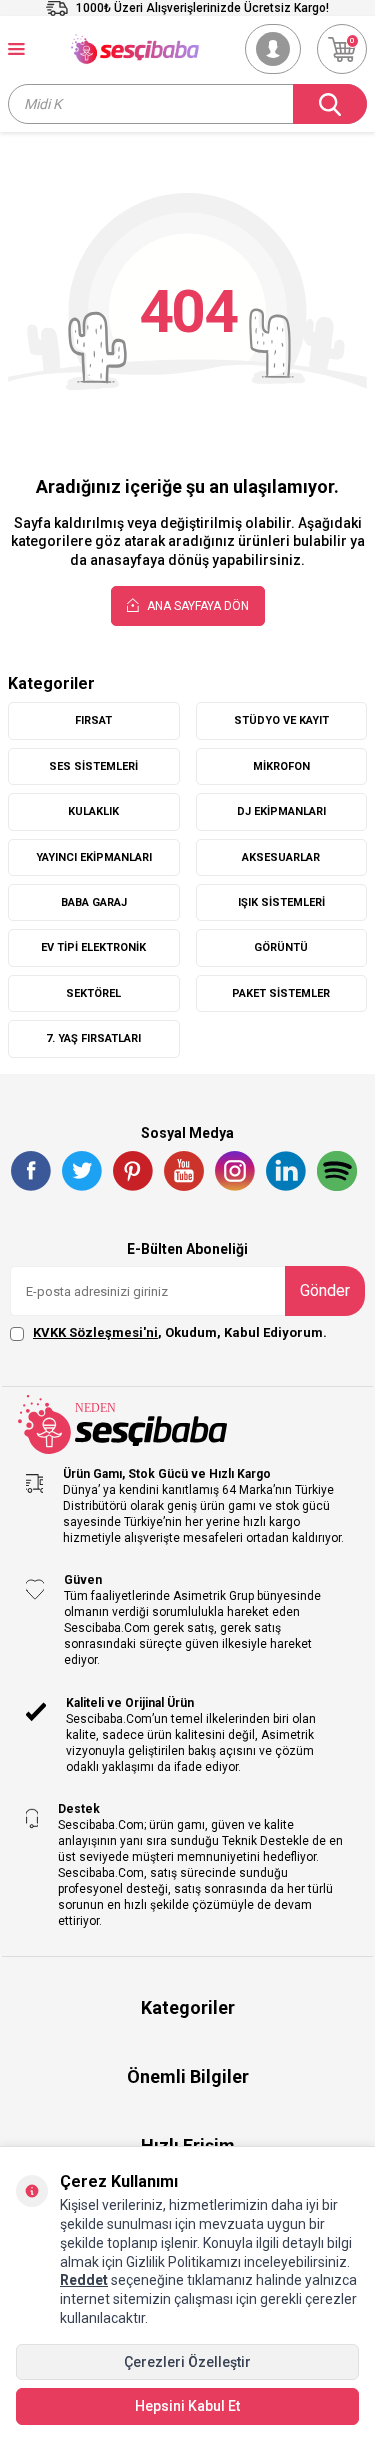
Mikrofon (281, 766)
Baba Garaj (94, 902)
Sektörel (93, 993)
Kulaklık (93, 811)
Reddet (84, 2280)
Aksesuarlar (281, 857)
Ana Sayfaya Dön (196, 606)
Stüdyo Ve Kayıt (281, 720)
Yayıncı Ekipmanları (94, 857)
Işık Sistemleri (281, 902)
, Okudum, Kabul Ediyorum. (180, 1332)
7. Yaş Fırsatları (93, 1038)
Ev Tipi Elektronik (93, 947)
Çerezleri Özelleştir (187, 2362)
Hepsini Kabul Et (187, 2406)
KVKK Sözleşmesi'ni (95, 1332)
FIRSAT (93, 720)
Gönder (325, 1290)
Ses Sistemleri (93, 766)
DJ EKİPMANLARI (281, 811)
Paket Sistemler (281, 993)
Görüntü (281, 947)
